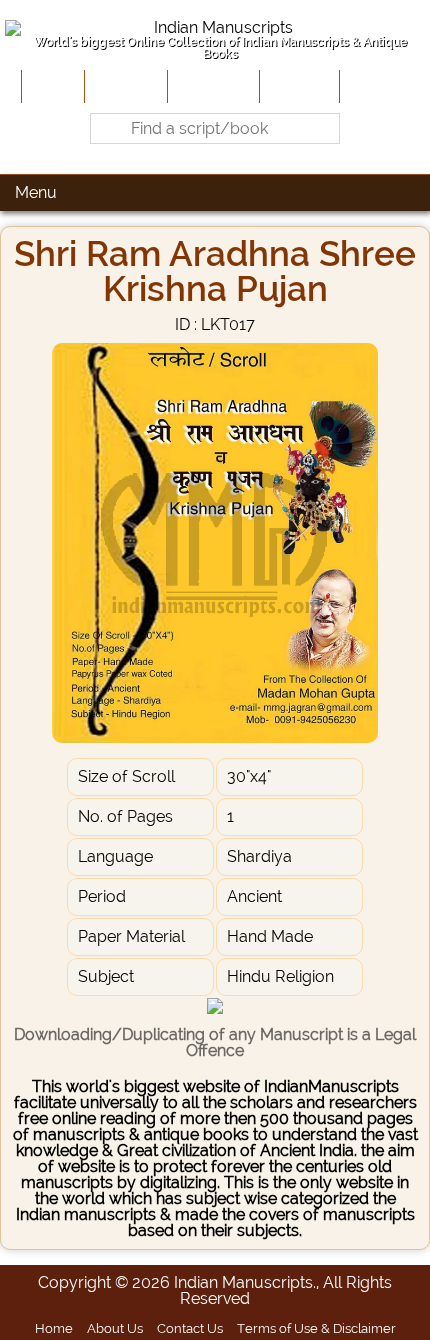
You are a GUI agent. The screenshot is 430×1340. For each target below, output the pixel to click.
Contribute (211, 86)
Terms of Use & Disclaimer (316, 1328)
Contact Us (190, 1328)
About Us (124, 86)
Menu (36, 192)
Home (51, 86)
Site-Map (297, 86)
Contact (374, 86)
